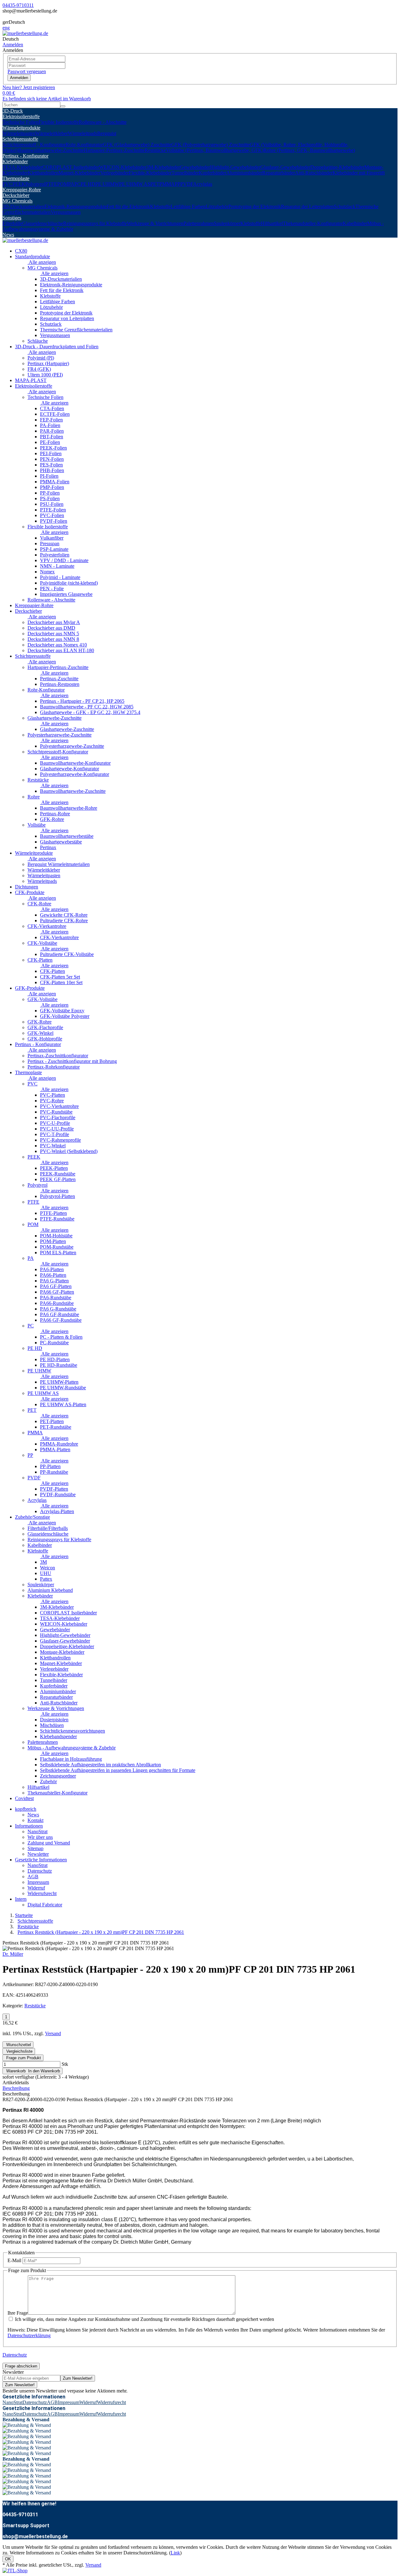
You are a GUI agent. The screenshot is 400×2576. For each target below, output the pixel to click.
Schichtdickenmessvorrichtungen (72, 1731)
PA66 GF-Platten (57, 1292)
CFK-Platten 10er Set (61, 982)
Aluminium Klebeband (50, 1590)
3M (43, 1562)
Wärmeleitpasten (19, 133)
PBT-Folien (52, 437)
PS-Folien (50, 498)
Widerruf (36, 1888)
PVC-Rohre (52, 1101)
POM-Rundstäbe (57, 1247)
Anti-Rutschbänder (314, 173)
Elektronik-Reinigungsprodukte (75, 206)
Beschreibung (16, 2088)
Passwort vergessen (27, 71)
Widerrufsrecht (42, 1893)
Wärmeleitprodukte (21, 128)
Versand (53, 2033)
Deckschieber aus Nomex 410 (57, 645)
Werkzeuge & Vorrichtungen (155, 223)
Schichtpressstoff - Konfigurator (34, 145)
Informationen (29, 1826)
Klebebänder (15, 161)
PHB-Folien (52, 470)
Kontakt (35, 1820)
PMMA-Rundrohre (59, 1444)
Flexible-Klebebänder (150, 173)
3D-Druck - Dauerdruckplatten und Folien (57, 347)
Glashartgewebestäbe (61, 842)
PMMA (167, 184)
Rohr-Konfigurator (84, 145)
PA (71, 184)
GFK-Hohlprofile (45, 1039)
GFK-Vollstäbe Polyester (65, 1016)
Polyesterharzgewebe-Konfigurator (75, 774)
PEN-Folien (52, 459)
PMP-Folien (52, 487)
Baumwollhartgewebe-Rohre (69, 808)
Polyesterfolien (55, 555)
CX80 (21, 251)
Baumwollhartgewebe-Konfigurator (75, 763)
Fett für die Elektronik (128, 206)
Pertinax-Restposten (60, 684)
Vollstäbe (37, 825)
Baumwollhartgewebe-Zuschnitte (51, 150)
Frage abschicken (21, 2366)
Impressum (38, 1882)
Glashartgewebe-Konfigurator (70, 769)
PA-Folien (50, 425)
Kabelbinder (355, 223)
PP (177, 184)
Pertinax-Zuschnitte (59, 679)
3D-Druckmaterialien (23, 206)
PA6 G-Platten (54, 1281)
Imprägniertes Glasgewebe (66, 594)
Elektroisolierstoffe (21, 116)
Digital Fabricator (45, 1905)
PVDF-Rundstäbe (58, 1494)
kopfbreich (26, 1809)
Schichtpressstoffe (20, 139)
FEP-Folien (51, 420)
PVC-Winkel (53, 1146)
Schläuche (38, 341)
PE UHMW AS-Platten (63, 1404)
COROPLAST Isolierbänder (71, 167)
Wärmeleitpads (82, 133)
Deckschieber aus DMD (51, 628)
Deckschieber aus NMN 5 (53, 634)
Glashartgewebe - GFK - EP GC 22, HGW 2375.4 (90, 712)
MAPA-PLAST (31, 380)
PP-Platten (50, 1466)
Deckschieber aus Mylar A (54, 622)
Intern (21, 1899)
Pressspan (50, 543)
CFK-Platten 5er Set (60, 977)
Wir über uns (40, 1837)
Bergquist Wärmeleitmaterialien (59, 864)
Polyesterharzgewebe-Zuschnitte (60, 735)
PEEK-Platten (54, 1168)
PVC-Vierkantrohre (59, 1106)
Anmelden (19, 78)
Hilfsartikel (272, 223)
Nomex (47, 572)
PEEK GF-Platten (58, 1179)
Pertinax (48, 847)
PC (77, 184)
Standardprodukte (32, 257)
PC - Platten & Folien (61, 1337)
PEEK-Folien (53, 448)
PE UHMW (107, 184)
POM (63, 184)
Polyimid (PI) (41, 358)
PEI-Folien (51, 453)
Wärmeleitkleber (52, 133)
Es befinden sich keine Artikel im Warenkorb (47, 99)
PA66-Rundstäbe (57, 1303)
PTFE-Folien (53, 510)
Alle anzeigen (42, 262)
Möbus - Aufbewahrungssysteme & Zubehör (72, 1748)
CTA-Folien (52, 408)
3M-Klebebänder (163, 167)
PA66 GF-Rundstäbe (61, 1320)
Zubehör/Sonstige (32, 1517)
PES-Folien (51, 465)
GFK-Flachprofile (45, 1027)
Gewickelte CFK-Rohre (64, 915)
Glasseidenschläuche (43, 223)
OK (8, 2559)
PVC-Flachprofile (58, 1117)
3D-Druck (13, 111)
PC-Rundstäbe (54, 1343)
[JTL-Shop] (15, 2571)
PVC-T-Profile (55, 1134)
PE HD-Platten (55, 1359)
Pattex (46, 1579)
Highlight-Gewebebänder (235, 167)
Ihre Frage (18, 2313)
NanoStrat (37, 1831)
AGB (33, 1877)
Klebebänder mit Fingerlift (359, 173)
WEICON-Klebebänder (123, 167)
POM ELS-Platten (58, 1253)
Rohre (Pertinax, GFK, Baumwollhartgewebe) (309, 150)
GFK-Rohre (52, 819)
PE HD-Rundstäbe (59, 1365)
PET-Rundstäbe (56, 1427)
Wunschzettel (18, 2045)
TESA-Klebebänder (22, 167)
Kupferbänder (212, 173)
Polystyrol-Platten (57, 1196)
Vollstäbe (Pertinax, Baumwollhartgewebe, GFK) (215, 150)
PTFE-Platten (53, 1213)
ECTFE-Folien (55, 414)
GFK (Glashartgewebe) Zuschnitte (137, 145)
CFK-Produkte (30, 892)
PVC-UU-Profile (57, 1129)
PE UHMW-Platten (59, 1382)
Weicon (47, 1568)
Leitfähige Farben (188, 206)
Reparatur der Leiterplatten (307, 206)
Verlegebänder (115, 173)
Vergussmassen (66, 212)
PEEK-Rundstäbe (58, 1174)
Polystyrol (35, 184)
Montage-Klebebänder (62, 1652)
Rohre (34, 797)
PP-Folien (50, 493)
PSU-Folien (52, 504)
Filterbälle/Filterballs (48, 1528)
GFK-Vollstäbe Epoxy (62, 1011)
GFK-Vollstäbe (42, 999)
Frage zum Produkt (23, 2058)
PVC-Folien (52, 515)
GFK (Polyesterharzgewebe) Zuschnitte (210, 145)
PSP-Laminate (54, 549)
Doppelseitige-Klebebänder (337, 167)
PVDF (187, 184)
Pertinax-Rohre (55, 814)
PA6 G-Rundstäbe (58, 1309)
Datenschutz (40, 1871)
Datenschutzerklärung (29, 2335)
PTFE (51, 184)
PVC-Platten (52, 1095)
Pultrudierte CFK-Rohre (64, 921)
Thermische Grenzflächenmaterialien (76, 330)
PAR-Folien (52, 431)
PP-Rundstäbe (54, 1472)
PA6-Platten (52, 1269)
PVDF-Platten (54, 1489)
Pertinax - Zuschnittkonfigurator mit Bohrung (72, 1061)
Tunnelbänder (185, 173)
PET (155, 184)
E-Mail (14, 2260)
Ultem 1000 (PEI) (45, 375)
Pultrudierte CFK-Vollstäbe (67, 954)
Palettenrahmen (199, 223)
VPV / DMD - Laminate (64, 560)
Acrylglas (203, 184)
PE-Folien (50, 442)
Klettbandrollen (43, 173)
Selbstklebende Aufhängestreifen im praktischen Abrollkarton (100, 1765)
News (8, 235)
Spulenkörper (227, 223)
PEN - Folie (52, 589)
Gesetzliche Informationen (41, 1860)
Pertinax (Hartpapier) (48, 363)
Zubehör (48, 1781)
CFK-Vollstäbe (42, 943)
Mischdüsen (52, 1725)
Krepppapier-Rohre (22, 190)
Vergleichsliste (19, 2051)
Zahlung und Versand (49, 1843)
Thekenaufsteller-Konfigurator (313, 223)
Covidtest (24, 1798)
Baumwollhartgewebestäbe (67, 836)
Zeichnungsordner (58, 1776)
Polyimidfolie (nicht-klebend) (69, 583)
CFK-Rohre (39, 904)
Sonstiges (12, 218)
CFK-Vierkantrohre (47, 926)
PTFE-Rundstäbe (57, 1219)
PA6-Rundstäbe (56, 1298)
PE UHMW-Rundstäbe (63, 1388)
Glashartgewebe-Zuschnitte (55, 718)
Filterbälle (12, 223)
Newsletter (38, 1854)
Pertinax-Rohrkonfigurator (54, 1067)
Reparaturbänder (279, 173)
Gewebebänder (195, 167)
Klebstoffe (160, 206)
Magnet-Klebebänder (79, 173)
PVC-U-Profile (55, 1123)
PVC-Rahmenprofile (60, 1140)
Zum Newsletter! (78, 2378)
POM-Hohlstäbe (56, 1236)
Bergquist (107, 133)
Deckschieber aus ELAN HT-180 (61, 650)
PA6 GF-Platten (56, 1286)
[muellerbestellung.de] (25, 33)
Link (175, 2553)
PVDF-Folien (54, 521)
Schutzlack (345, 206)
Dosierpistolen (54, 1720)
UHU (46, 1573)
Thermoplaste (16, 178)
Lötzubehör (217, 206)
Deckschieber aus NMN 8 (53, 639)
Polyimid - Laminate (60, 577)
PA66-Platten (53, 1275)
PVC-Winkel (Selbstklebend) (69, 1151)
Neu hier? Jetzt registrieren (29, 87)
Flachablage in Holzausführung (71, 1759)
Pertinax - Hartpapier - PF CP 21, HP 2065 (82, 701)
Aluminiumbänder (244, 173)
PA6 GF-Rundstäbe (60, 1314)
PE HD (88, 184)
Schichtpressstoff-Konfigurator (58, 752)
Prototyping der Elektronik (255, 206)
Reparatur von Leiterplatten (67, 318)
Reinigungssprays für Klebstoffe (95, 223)
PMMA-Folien (55, 482)
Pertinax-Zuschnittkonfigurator (58, 1056)
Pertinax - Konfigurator (25, 156)
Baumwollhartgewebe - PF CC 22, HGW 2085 (87, 707)
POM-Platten (53, 1241)
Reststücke (155, 150)
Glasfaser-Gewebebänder (285, 167)
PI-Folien (49, 476)
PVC (7, 184)
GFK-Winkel (40, 1033)
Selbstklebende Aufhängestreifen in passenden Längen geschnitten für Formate (118, 1770)
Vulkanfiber (52, 538)
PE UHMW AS (135, 184)
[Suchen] (63, 106)
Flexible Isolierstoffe (59, 122)
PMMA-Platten (55, 1449)
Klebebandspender (58, 1736)
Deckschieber (16, 195)
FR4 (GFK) (39, 369)
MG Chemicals (17, 201)
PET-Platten (52, 1421)
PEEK (19, 184)
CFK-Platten (40, 960)
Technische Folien (20, 122)
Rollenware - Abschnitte (103, 122)
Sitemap (35, 1848)
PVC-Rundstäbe (56, 1112)
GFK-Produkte (30, 988)
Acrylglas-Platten (57, 1511)
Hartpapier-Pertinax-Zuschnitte (114, 150)
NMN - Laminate (57, 566)
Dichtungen (27, 887)
